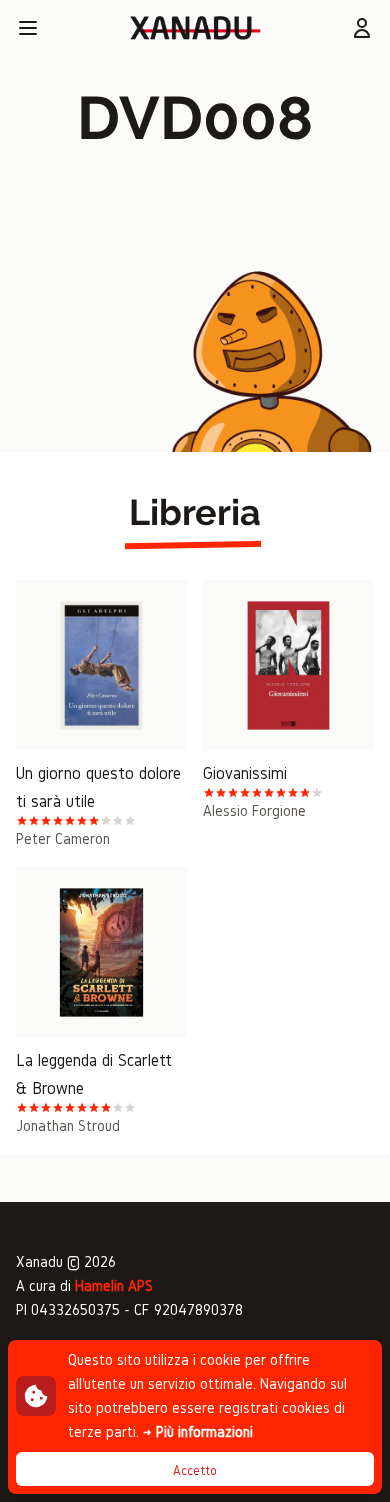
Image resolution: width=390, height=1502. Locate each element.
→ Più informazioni (198, 1431)
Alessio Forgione (254, 810)
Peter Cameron (63, 838)
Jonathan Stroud (68, 1125)
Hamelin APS (114, 1285)
